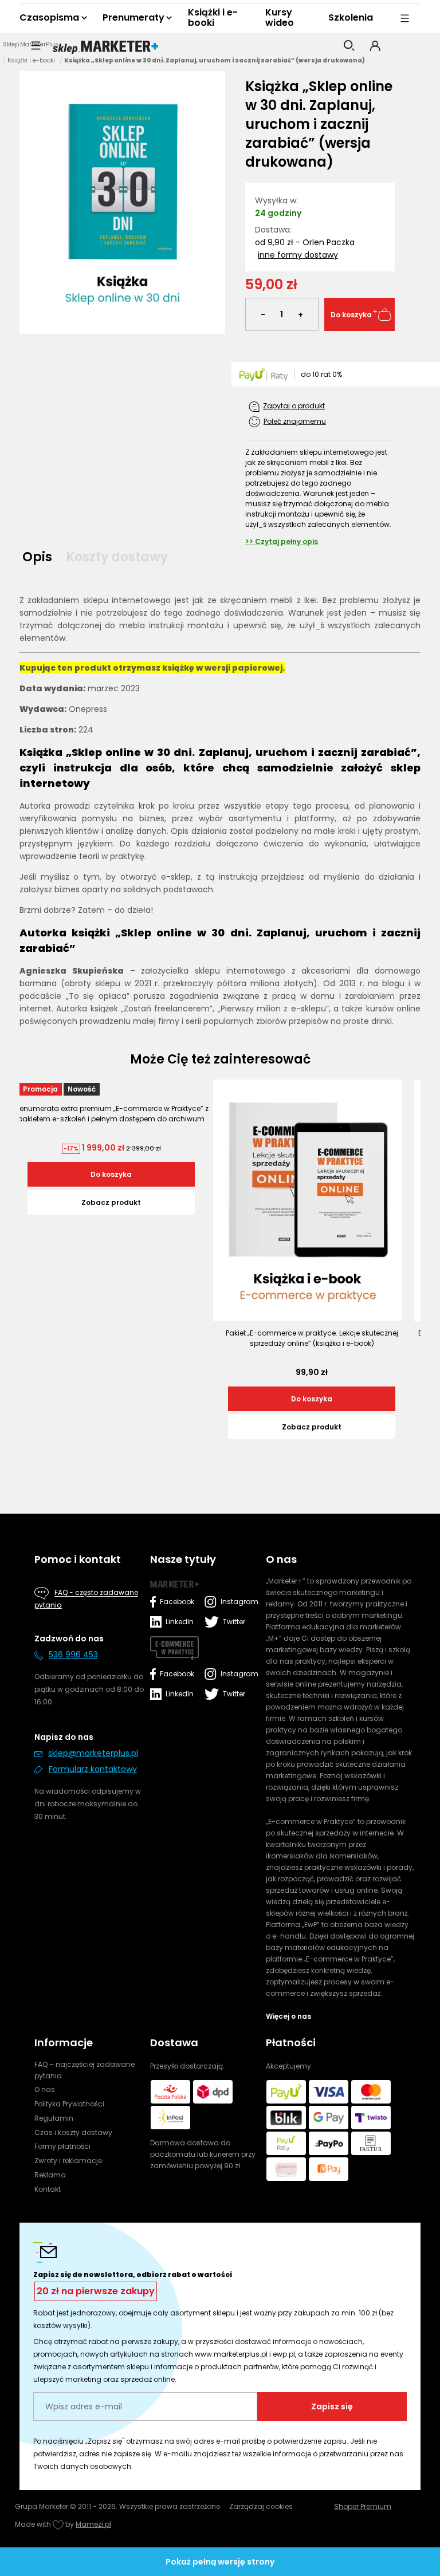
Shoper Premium (363, 2506)
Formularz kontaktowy (93, 1769)
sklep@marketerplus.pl (93, 1753)
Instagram (237, 1602)
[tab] (41, 557)
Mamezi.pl (93, 2524)
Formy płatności (62, 2146)
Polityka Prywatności (69, 2104)
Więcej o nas (288, 2016)
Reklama (50, 2175)
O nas (45, 2089)
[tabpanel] (220, 811)
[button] (36, 46)
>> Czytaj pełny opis (282, 541)
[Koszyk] (402, 46)
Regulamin (54, 2118)
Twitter (234, 1622)
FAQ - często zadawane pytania (86, 1599)
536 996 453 (73, 1655)
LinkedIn (180, 1622)
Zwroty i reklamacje (68, 2161)
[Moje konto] (375, 46)
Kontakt (48, 2189)
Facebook (177, 1602)
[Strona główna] (105, 48)
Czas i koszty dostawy (73, 2132)
